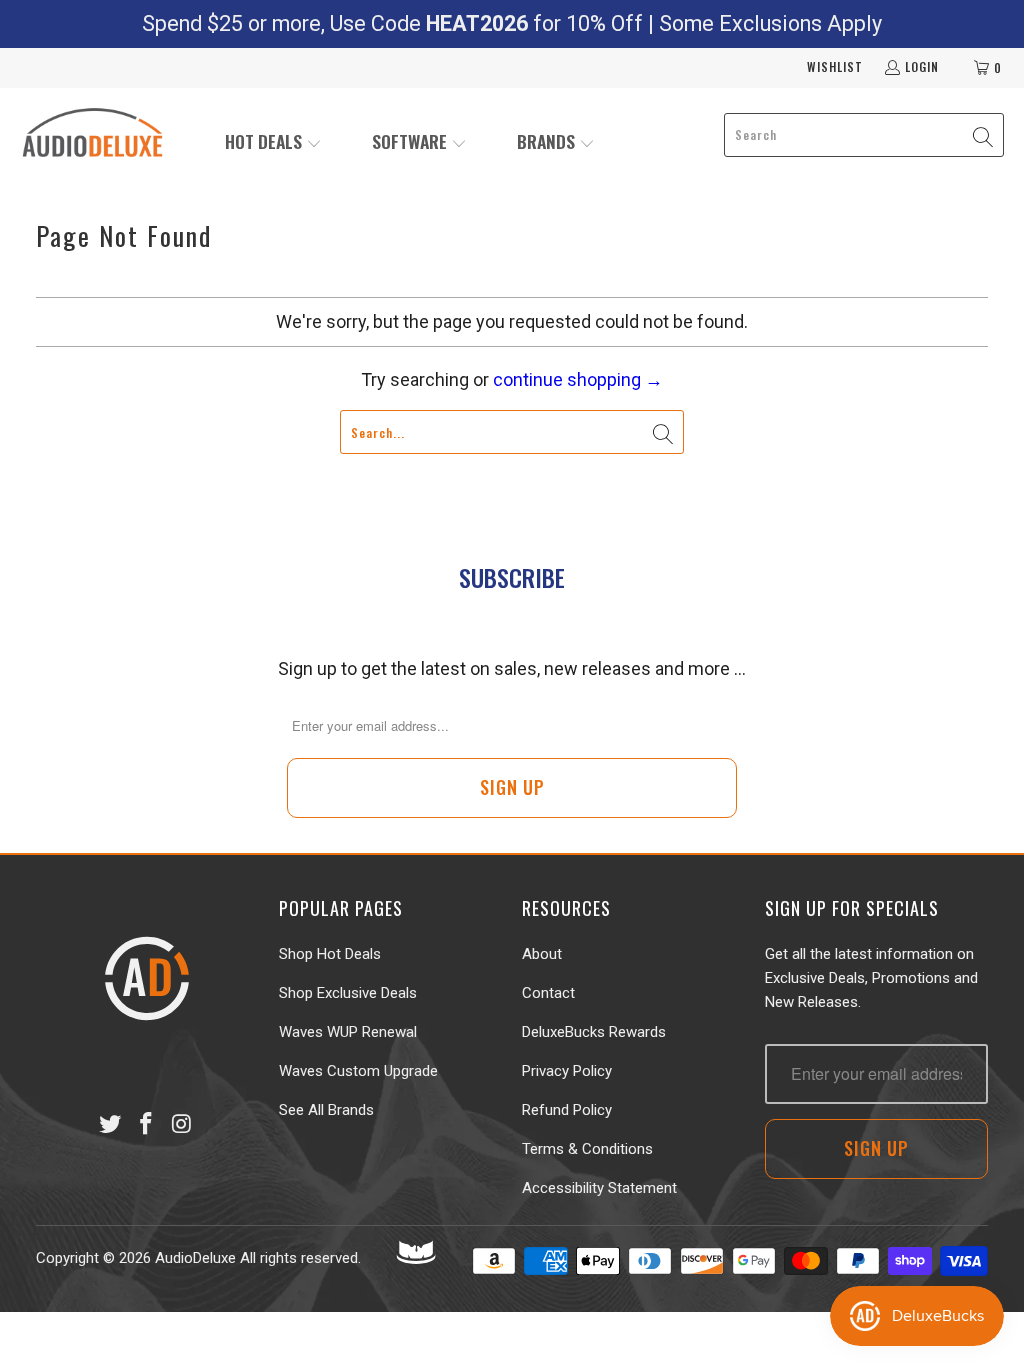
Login (922, 66)
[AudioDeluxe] (92, 135)
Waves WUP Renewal (348, 1032)
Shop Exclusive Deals (348, 993)
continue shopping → (578, 379)
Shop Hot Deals (330, 954)
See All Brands (326, 1110)
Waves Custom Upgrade (358, 1071)
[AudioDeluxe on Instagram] (182, 1125)
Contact (548, 993)
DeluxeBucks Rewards (594, 1032)
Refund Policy (567, 1110)
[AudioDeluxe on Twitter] (111, 1125)
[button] (273, 143)
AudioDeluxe (195, 1258)
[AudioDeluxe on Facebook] (146, 1125)
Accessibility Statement (599, 1188)
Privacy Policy (567, 1071)
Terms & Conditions (587, 1149)
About (542, 954)
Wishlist (835, 66)
